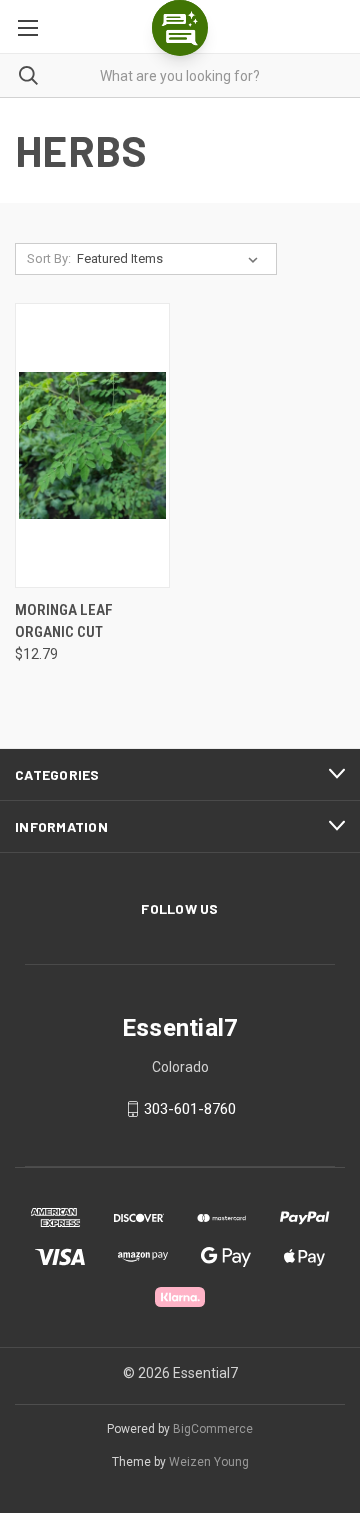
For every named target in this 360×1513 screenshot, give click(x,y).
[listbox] (171, 259)
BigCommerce (213, 1429)
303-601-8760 (190, 1109)
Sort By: (49, 258)
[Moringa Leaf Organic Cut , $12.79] (92, 445)
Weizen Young (209, 1462)
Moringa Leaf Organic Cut (64, 621)
